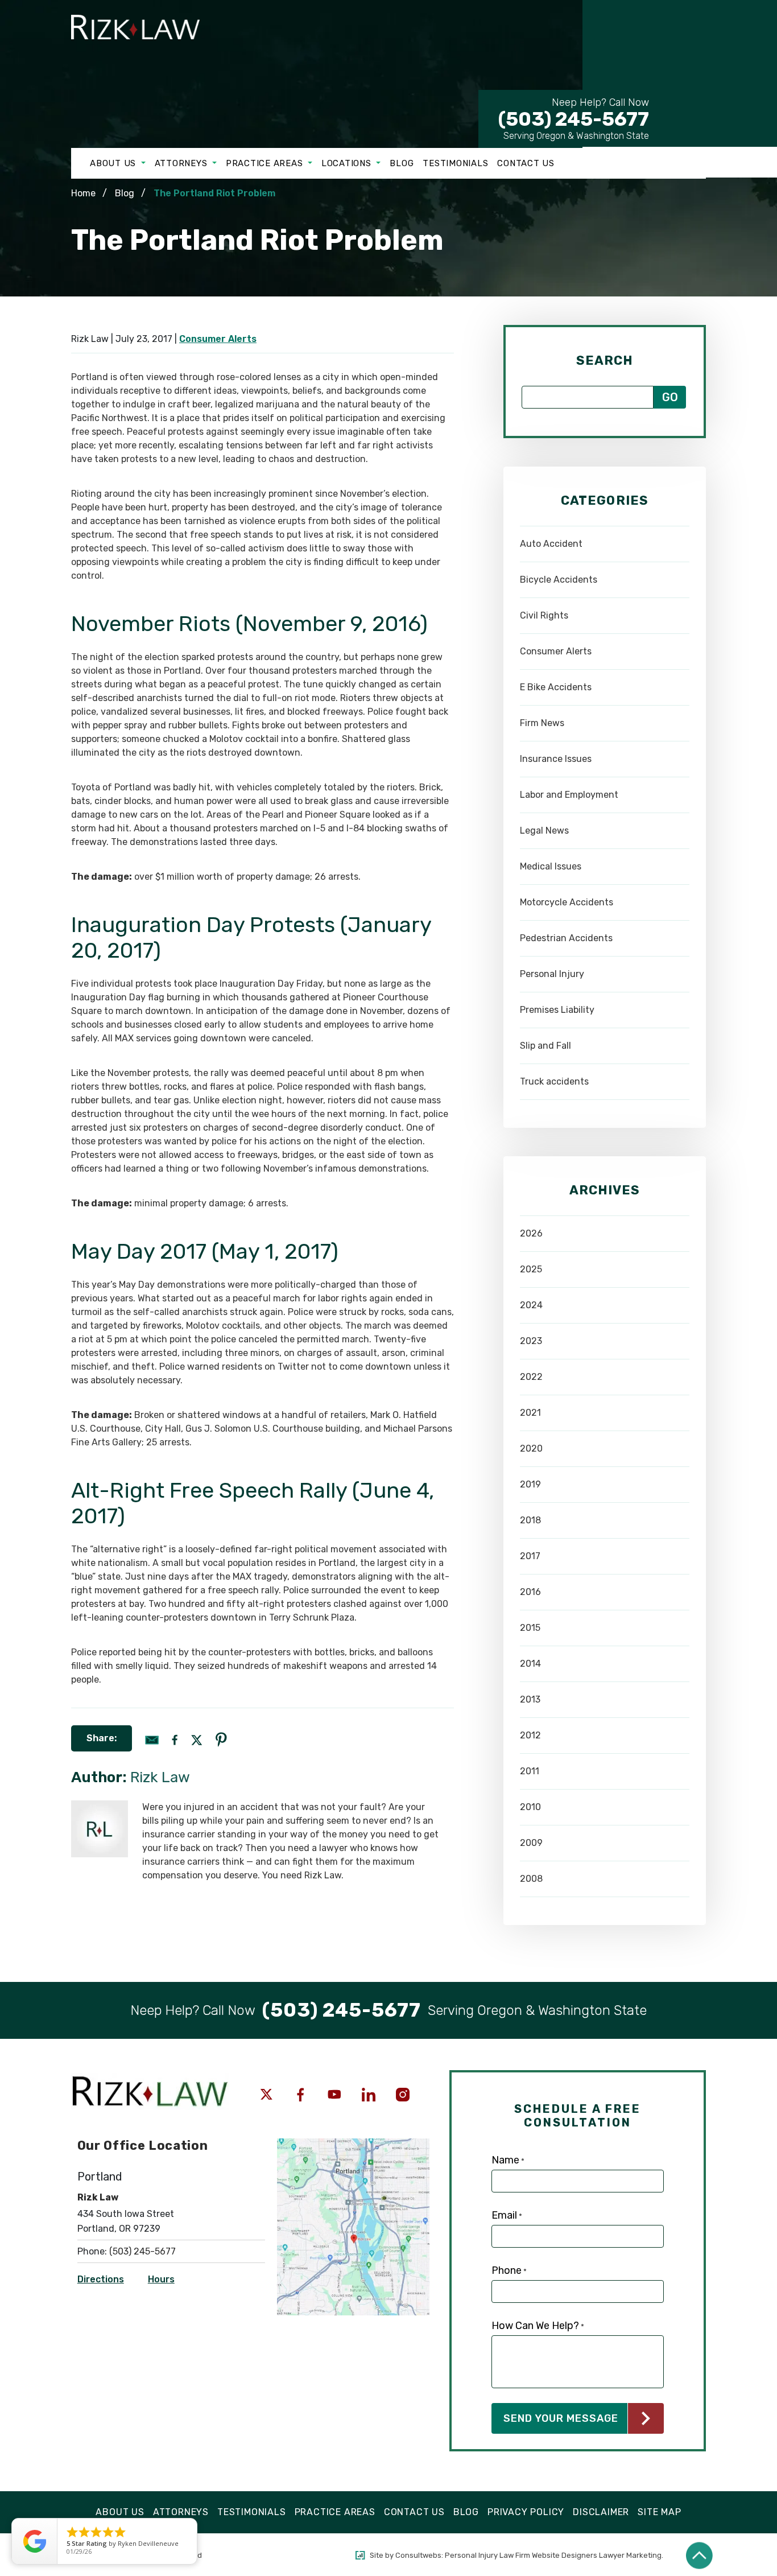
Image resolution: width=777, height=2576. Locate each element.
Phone (509, 2270)
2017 (530, 1556)
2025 (531, 1269)
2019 (530, 1484)
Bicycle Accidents (559, 580)
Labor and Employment (569, 795)
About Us (114, 163)
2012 (530, 1735)
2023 (531, 1341)
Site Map (659, 2512)
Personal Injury (552, 974)
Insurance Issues (556, 759)
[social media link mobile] (266, 2095)
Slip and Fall (545, 1046)
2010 (530, 1807)
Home (83, 193)
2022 (531, 1377)
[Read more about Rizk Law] (100, 1806)
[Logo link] (145, 48)
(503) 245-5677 (574, 113)
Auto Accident (551, 544)
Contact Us (526, 163)
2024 (531, 1305)
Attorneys (183, 163)
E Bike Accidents (556, 687)
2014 (530, 1664)
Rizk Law (160, 1777)
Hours (161, 2279)
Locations (348, 163)
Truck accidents (554, 1081)
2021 (530, 1413)
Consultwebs (418, 2555)
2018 (530, 1520)
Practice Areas (266, 163)
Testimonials (455, 163)
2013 (530, 1699)
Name (508, 2160)
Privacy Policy (526, 2512)
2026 (531, 1233)
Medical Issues (551, 866)
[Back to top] (699, 2555)
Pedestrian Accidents (566, 938)
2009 (531, 1843)
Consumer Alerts (218, 339)
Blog (402, 163)
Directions (101, 2279)
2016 (530, 1592)
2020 (531, 1448)
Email (507, 2215)
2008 (531, 1879)
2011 (530, 1771)
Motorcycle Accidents (567, 902)
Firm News (542, 723)
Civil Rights (544, 615)
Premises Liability (557, 1010)
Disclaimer (601, 2512)
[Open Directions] (353, 2144)
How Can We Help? (538, 2326)
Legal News (544, 830)
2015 (530, 1628)
